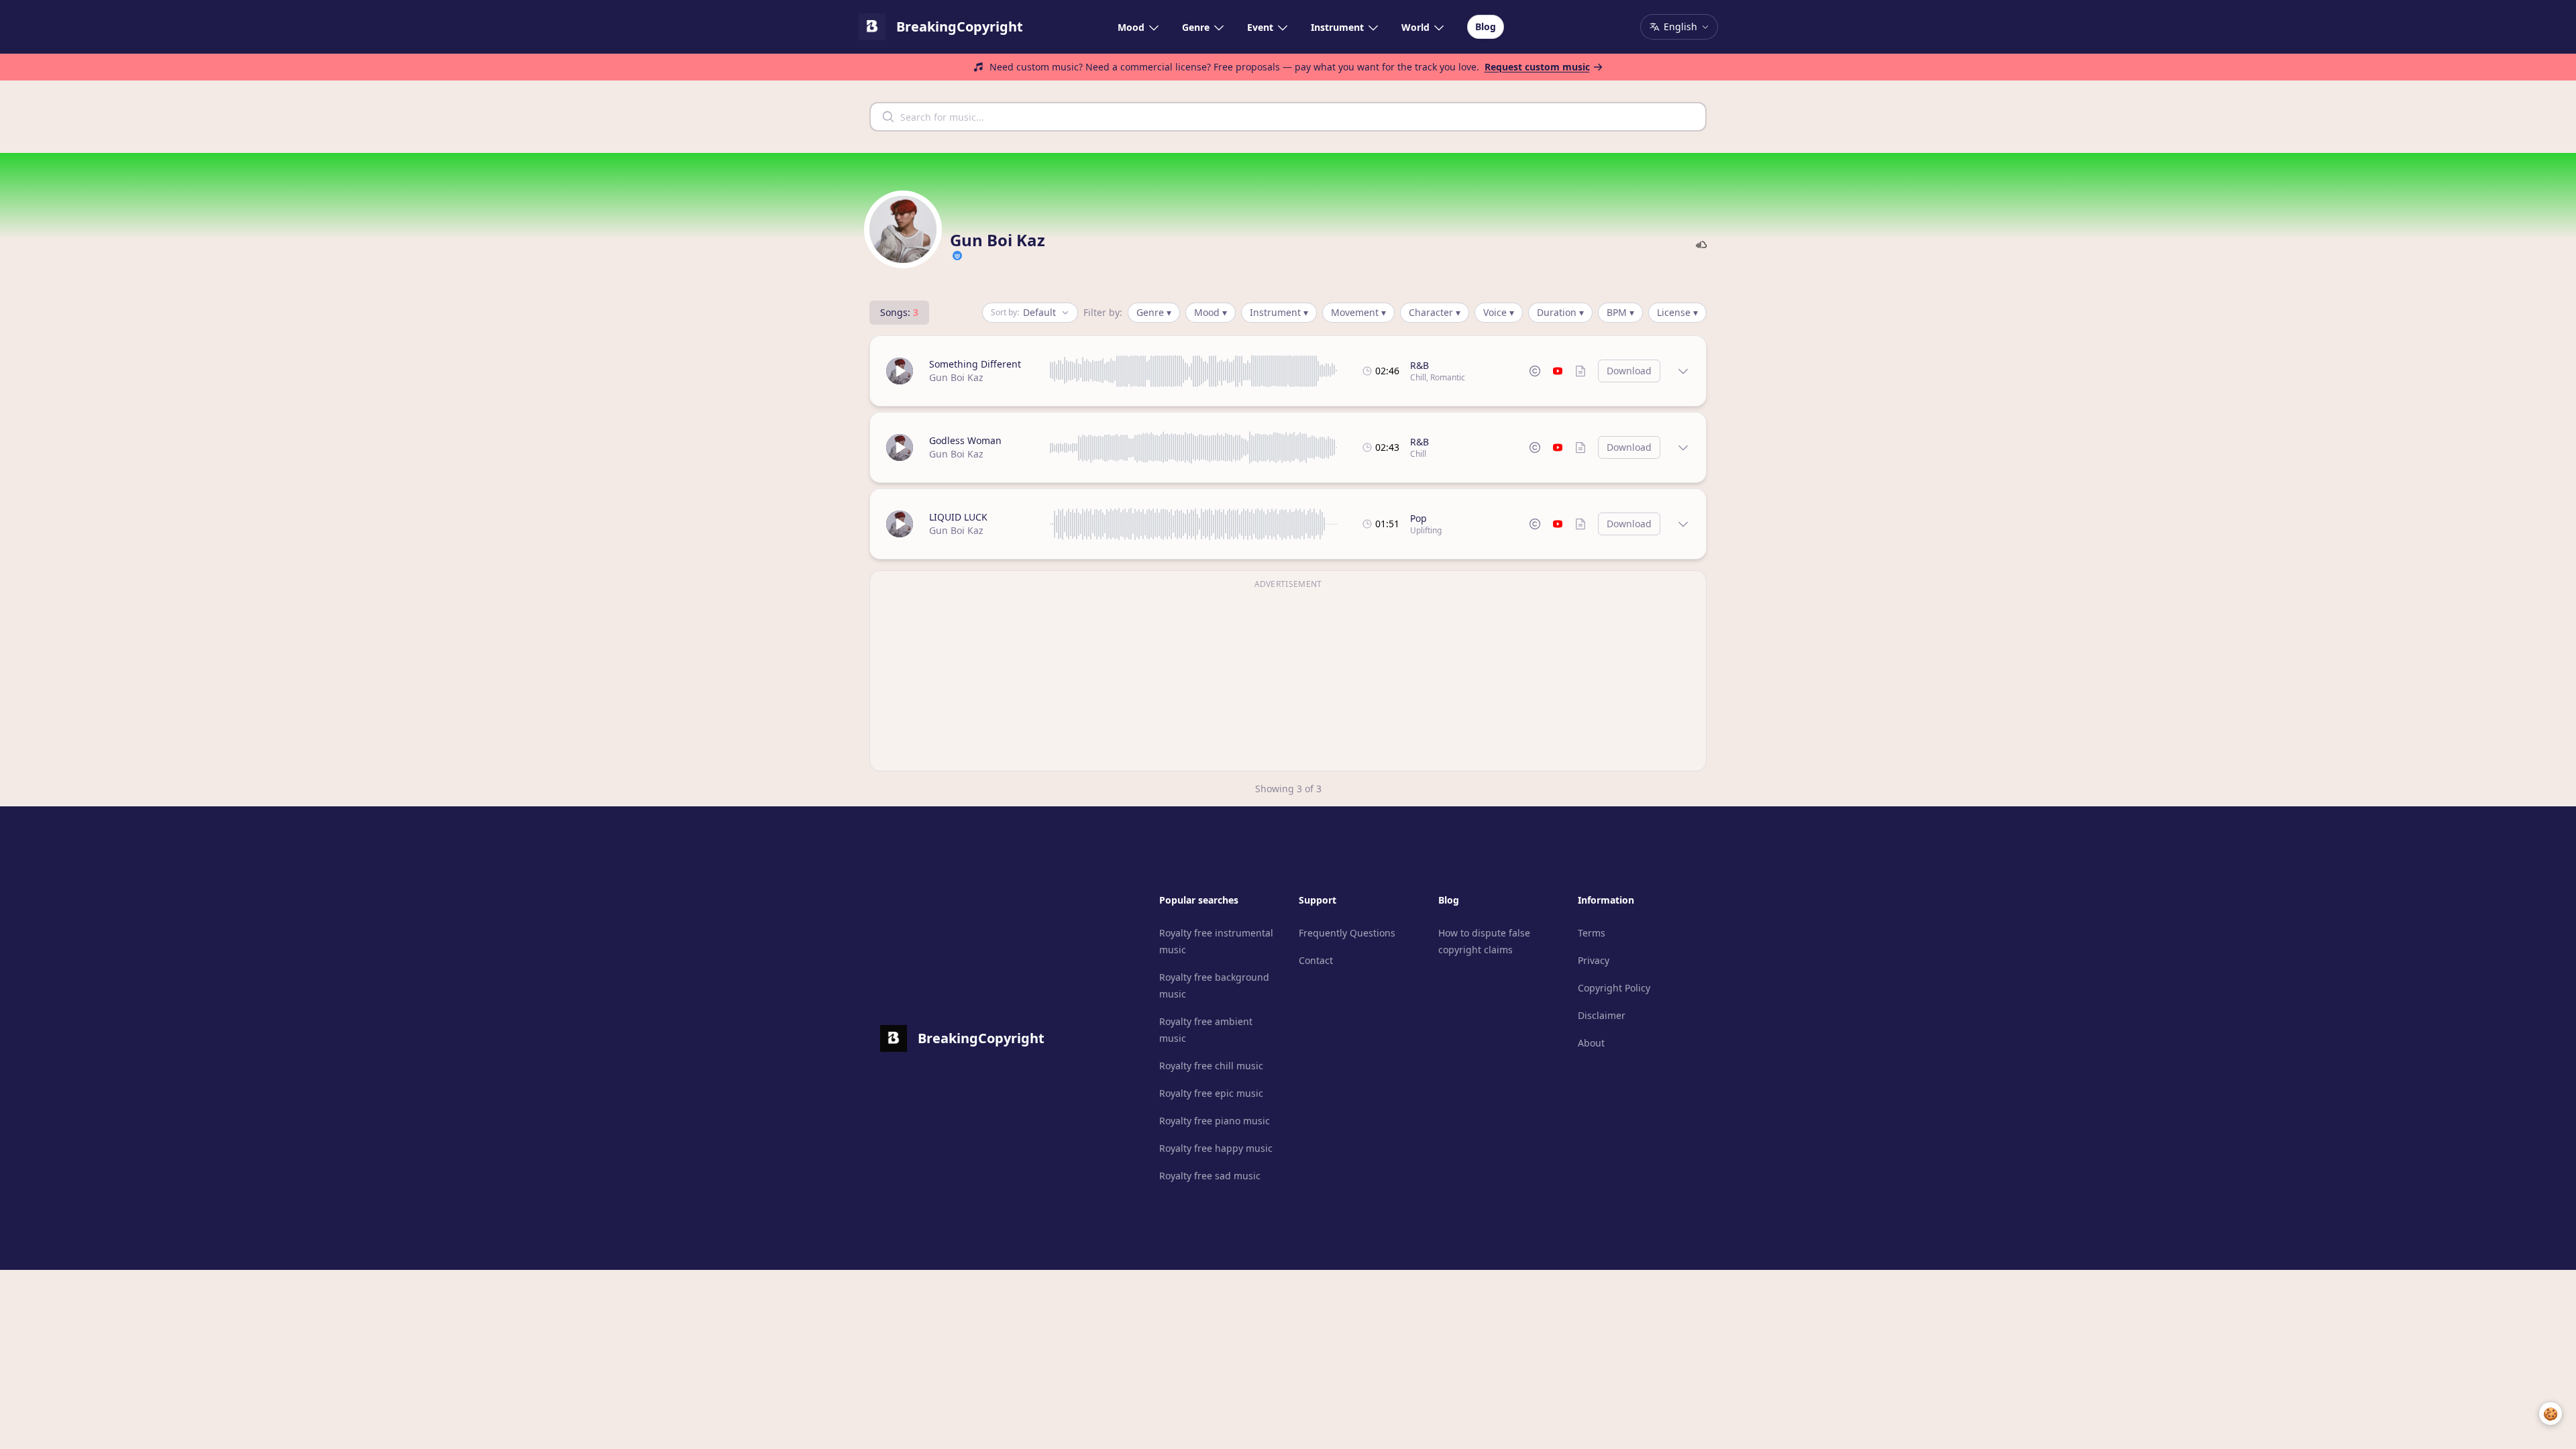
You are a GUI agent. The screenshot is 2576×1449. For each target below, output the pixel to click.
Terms (1592, 933)
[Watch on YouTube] (1558, 371)
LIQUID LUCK (958, 517)
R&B (1419, 365)
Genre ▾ (1154, 312)
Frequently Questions (1347, 933)
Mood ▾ (1211, 312)
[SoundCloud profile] (1701, 245)
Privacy (1594, 960)
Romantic (1448, 377)
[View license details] (1535, 371)
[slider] (1194, 371)
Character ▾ (1435, 312)
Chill (1418, 377)
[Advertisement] (1288, 679)
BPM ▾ (1620, 312)
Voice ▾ (1499, 312)
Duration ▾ (1560, 312)
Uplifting (1426, 530)
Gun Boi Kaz (956, 377)
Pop (1418, 518)
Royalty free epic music (1211, 1093)
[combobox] (1288, 117)
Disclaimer (1602, 1015)
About (1591, 1043)
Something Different (975, 364)
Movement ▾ (1358, 312)
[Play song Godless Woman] (900, 447)
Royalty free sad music (1210, 1176)
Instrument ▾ (1279, 312)
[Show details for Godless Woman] (1683, 447)
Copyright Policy (1614, 988)
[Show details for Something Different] (1683, 371)
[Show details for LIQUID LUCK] (1683, 524)
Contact (1316, 960)
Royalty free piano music (1215, 1121)
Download (1629, 371)
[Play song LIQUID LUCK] (900, 524)
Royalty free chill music (1211, 1066)
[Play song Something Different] (900, 371)
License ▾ (1677, 312)
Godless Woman (965, 440)
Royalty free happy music (1216, 1148)
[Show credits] (1580, 371)
